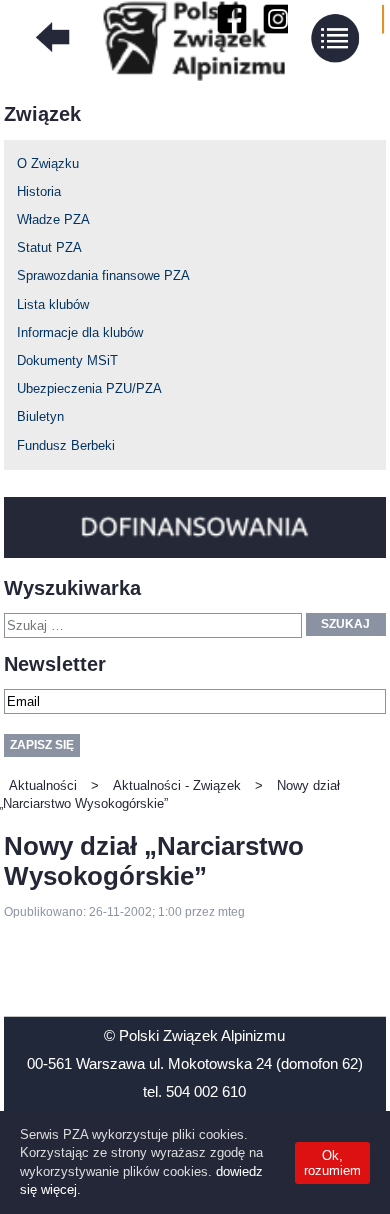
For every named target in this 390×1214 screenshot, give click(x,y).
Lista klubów (53, 304)
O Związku (48, 163)
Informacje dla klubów (80, 332)
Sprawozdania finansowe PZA (103, 275)
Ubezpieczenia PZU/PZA (89, 388)
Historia (39, 191)
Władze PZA (53, 219)
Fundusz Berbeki (66, 445)
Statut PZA (49, 247)
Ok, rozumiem (332, 1163)
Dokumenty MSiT (67, 360)
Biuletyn (40, 416)
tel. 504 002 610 (194, 1091)
